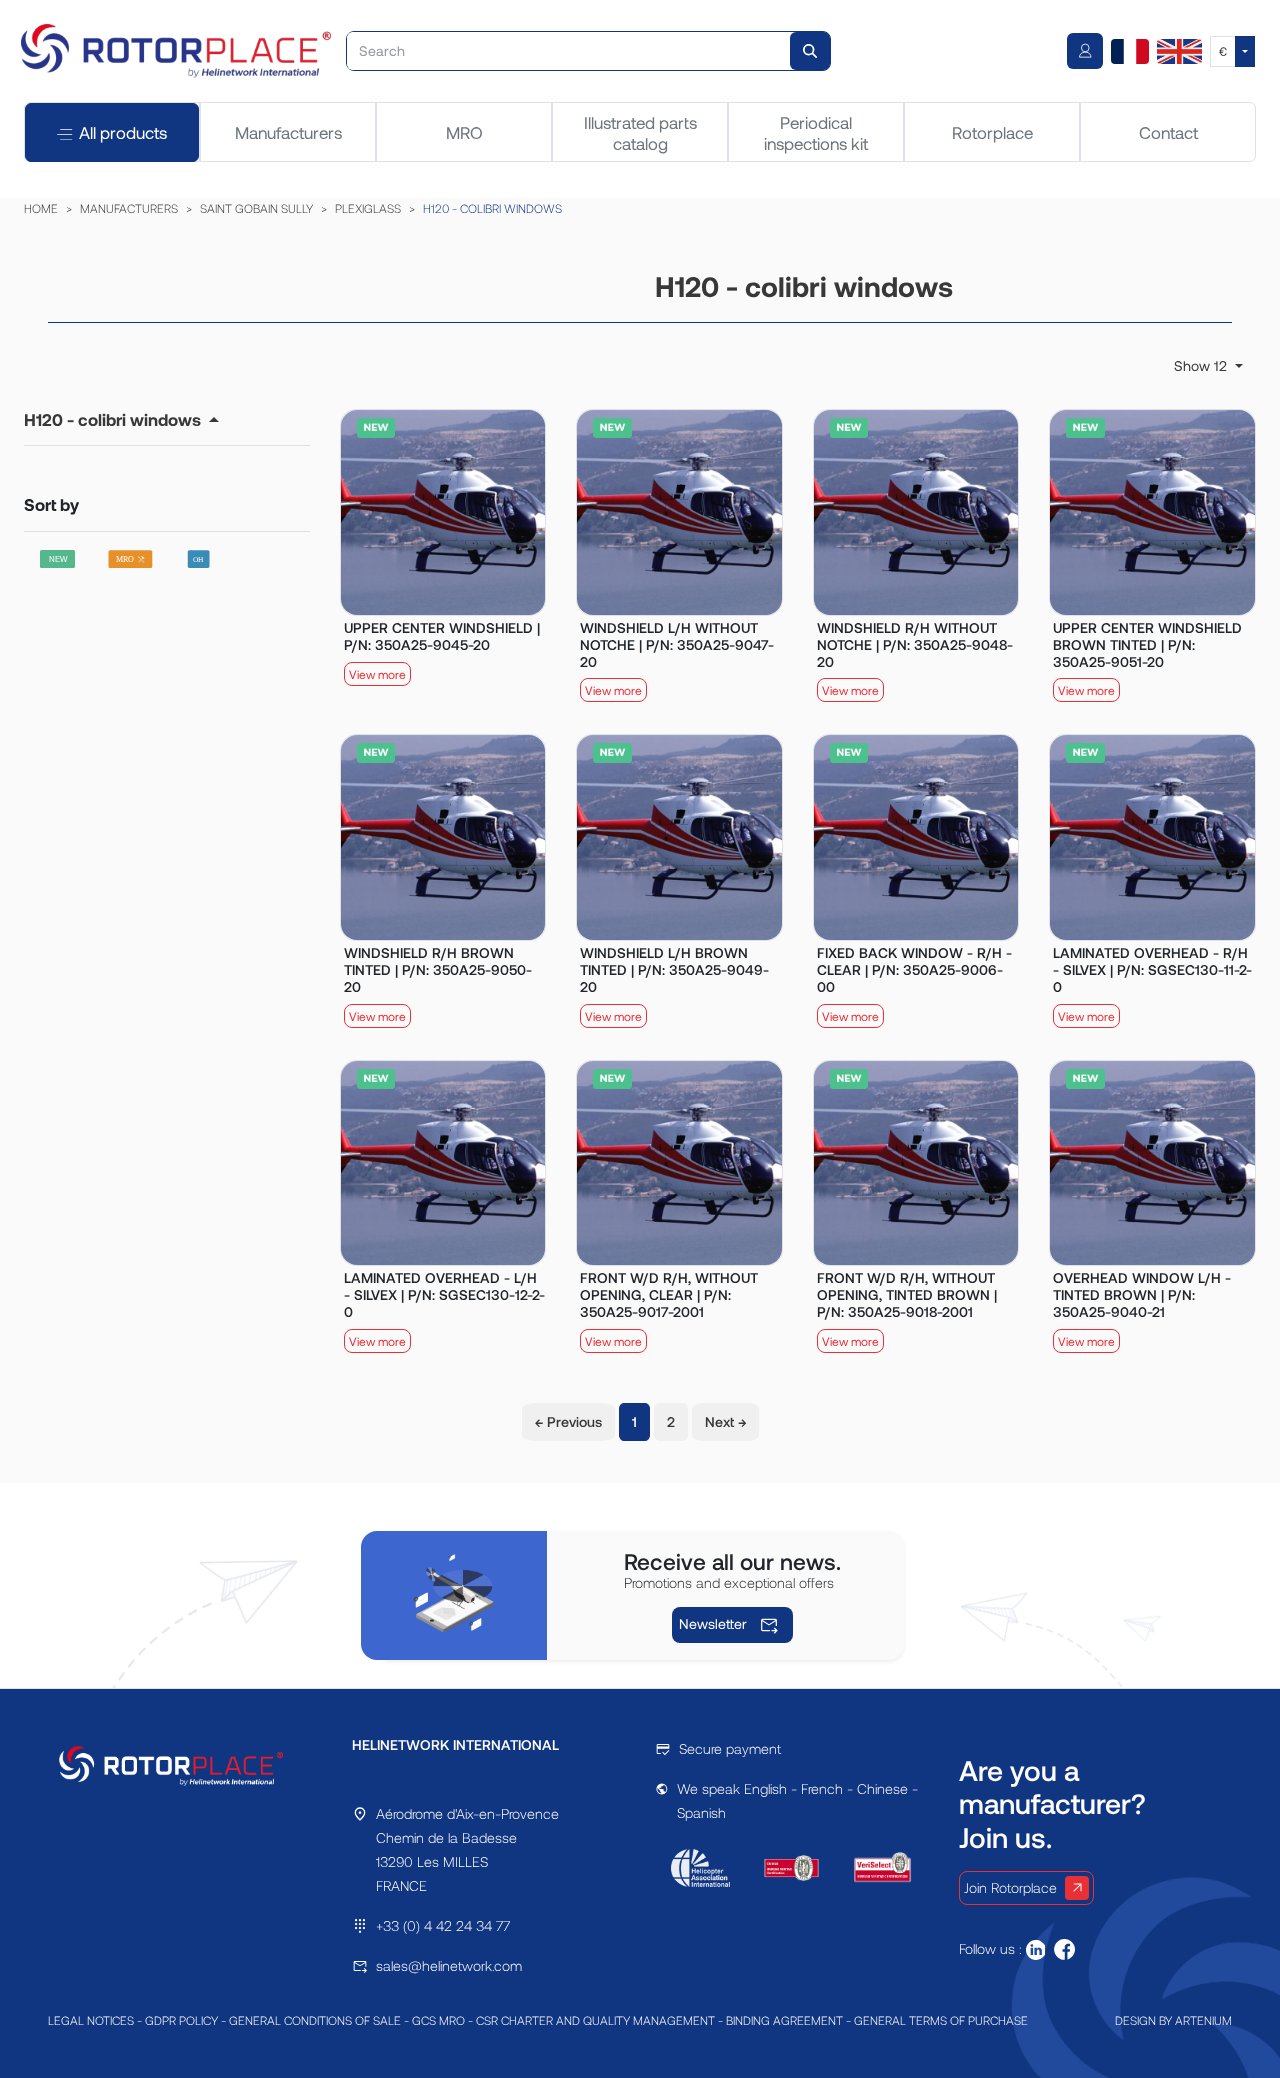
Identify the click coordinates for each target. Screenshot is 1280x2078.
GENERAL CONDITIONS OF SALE (315, 2020)
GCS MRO (438, 2020)
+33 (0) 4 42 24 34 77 (443, 1925)
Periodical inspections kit (816, 132)
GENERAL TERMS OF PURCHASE (941, 2020)
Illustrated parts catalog (640, 132)
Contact (1168, 132)
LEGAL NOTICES (91, 2020)
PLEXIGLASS (368, 208)
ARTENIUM (1203, 2020)
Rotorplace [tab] (992, 132)
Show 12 (1202, 365)
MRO (464, 132)
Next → (725, 1421)
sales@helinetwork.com (449, 1965)
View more (377, 674)
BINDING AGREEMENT (784, 2020)
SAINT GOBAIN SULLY (256, 208)
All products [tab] (123, 132)
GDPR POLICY (181, 2020)
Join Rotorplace (1010, 1887)
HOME (41, 208)
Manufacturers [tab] (288, 132)
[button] (121, 419)
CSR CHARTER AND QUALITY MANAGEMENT (595, 2020)
